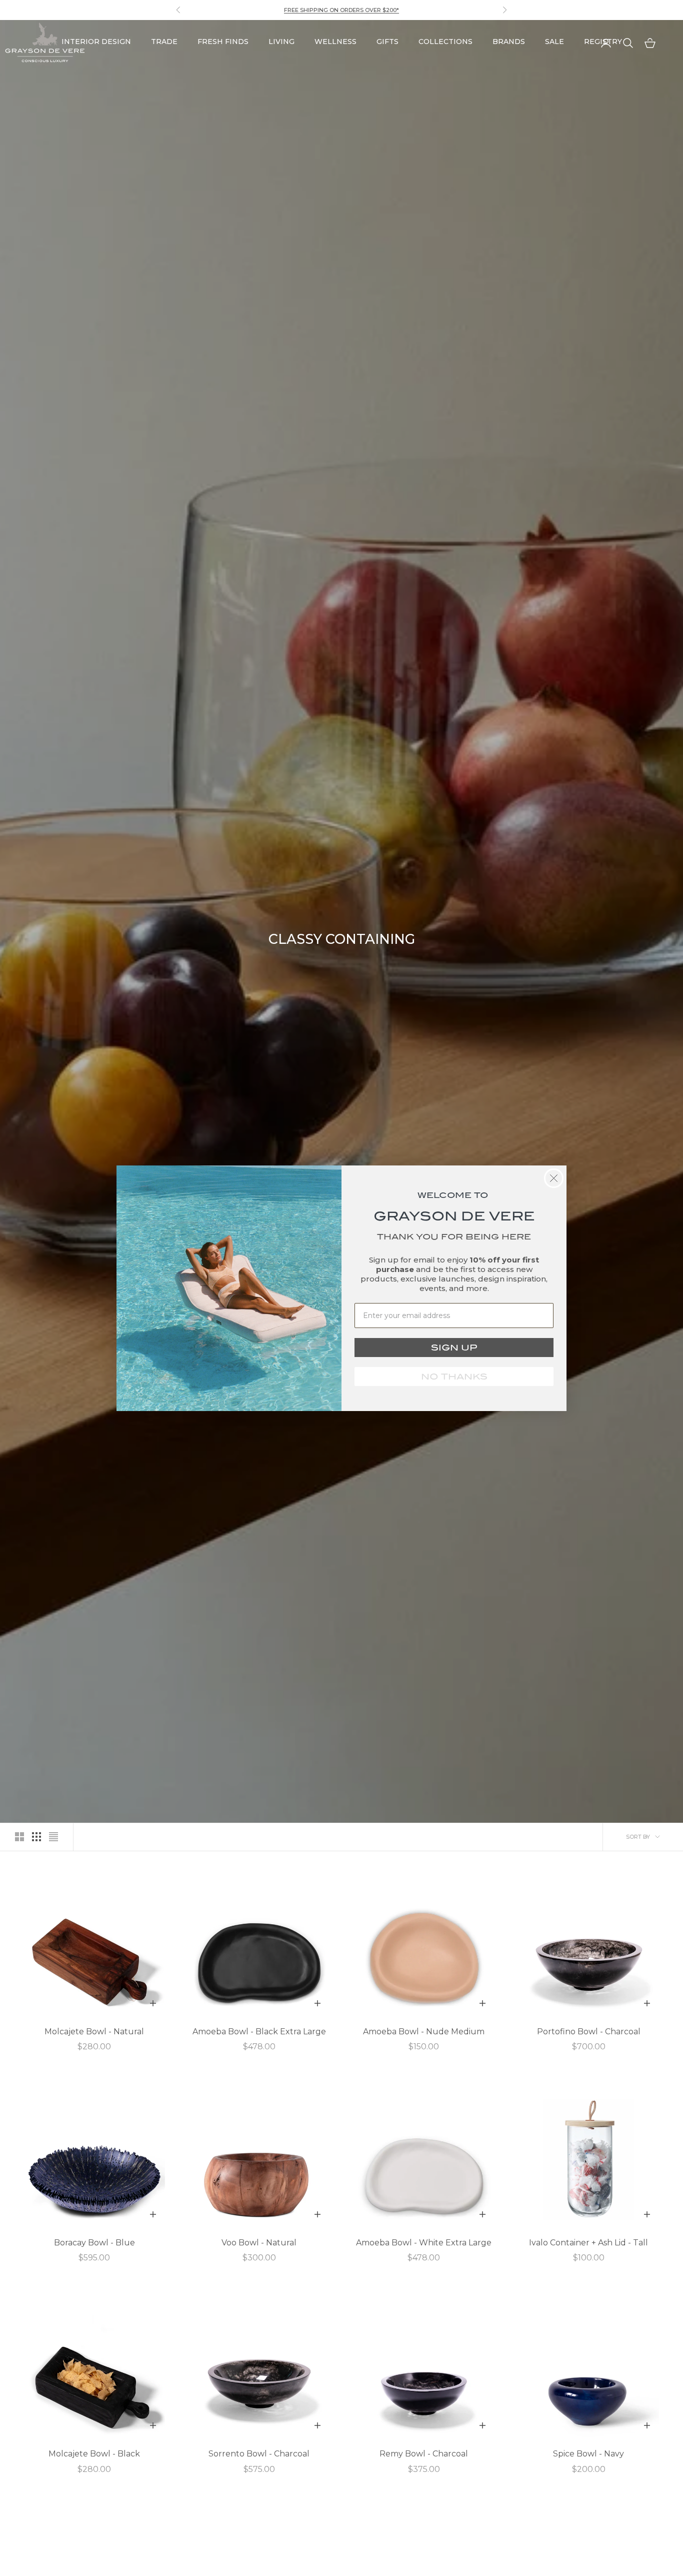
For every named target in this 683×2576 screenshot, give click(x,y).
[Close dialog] (554, 1178)
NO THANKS (454, 1377)
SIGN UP (454, 1348)
